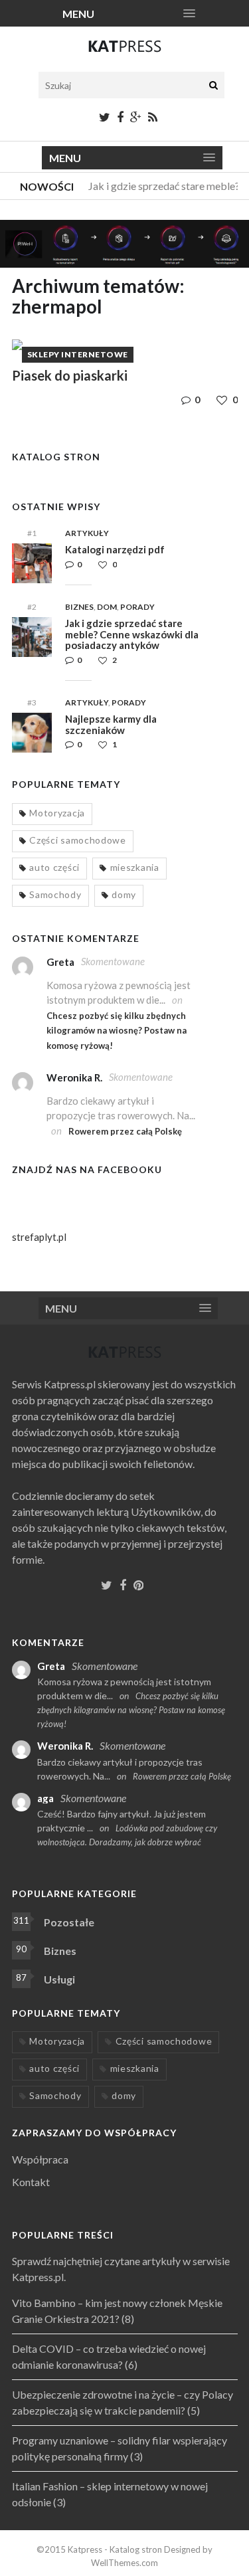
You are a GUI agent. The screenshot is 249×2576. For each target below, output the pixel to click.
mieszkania (135, 867)
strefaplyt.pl (39, 1237)
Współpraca (40, 2159)
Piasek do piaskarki (70, 375)
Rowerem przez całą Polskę (125, 1131)
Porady (137, 607)
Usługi (59, 1979)
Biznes (79, 607)
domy (124, 894)
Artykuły (87, 533)
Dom (107, 607)
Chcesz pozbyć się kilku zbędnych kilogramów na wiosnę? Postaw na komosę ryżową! (117, 1031)
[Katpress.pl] (125, 52)
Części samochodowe (78, 840)
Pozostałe (69, 1922)
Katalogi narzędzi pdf (115, 549)
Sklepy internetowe (78, 354)
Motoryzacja (57, 813)
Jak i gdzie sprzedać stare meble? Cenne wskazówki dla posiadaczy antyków (132, 634)
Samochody (55, 894)
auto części (54, 867)
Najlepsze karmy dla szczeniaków (111, 724)
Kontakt (31, 2182)
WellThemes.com (124, 2563)
